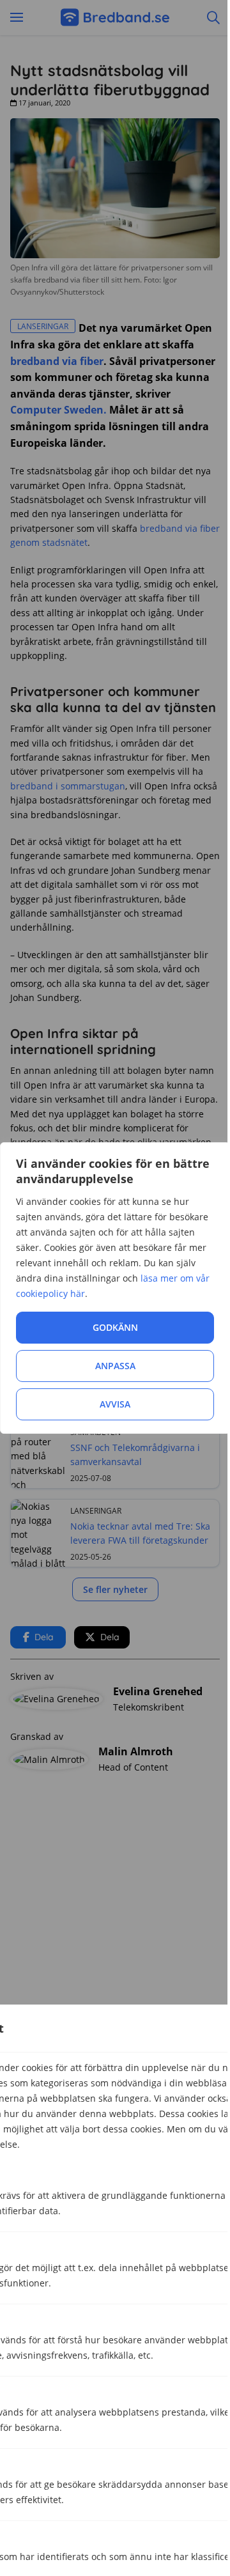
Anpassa (115, 1366)
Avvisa (115, 1404)
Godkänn (115, 1327)
